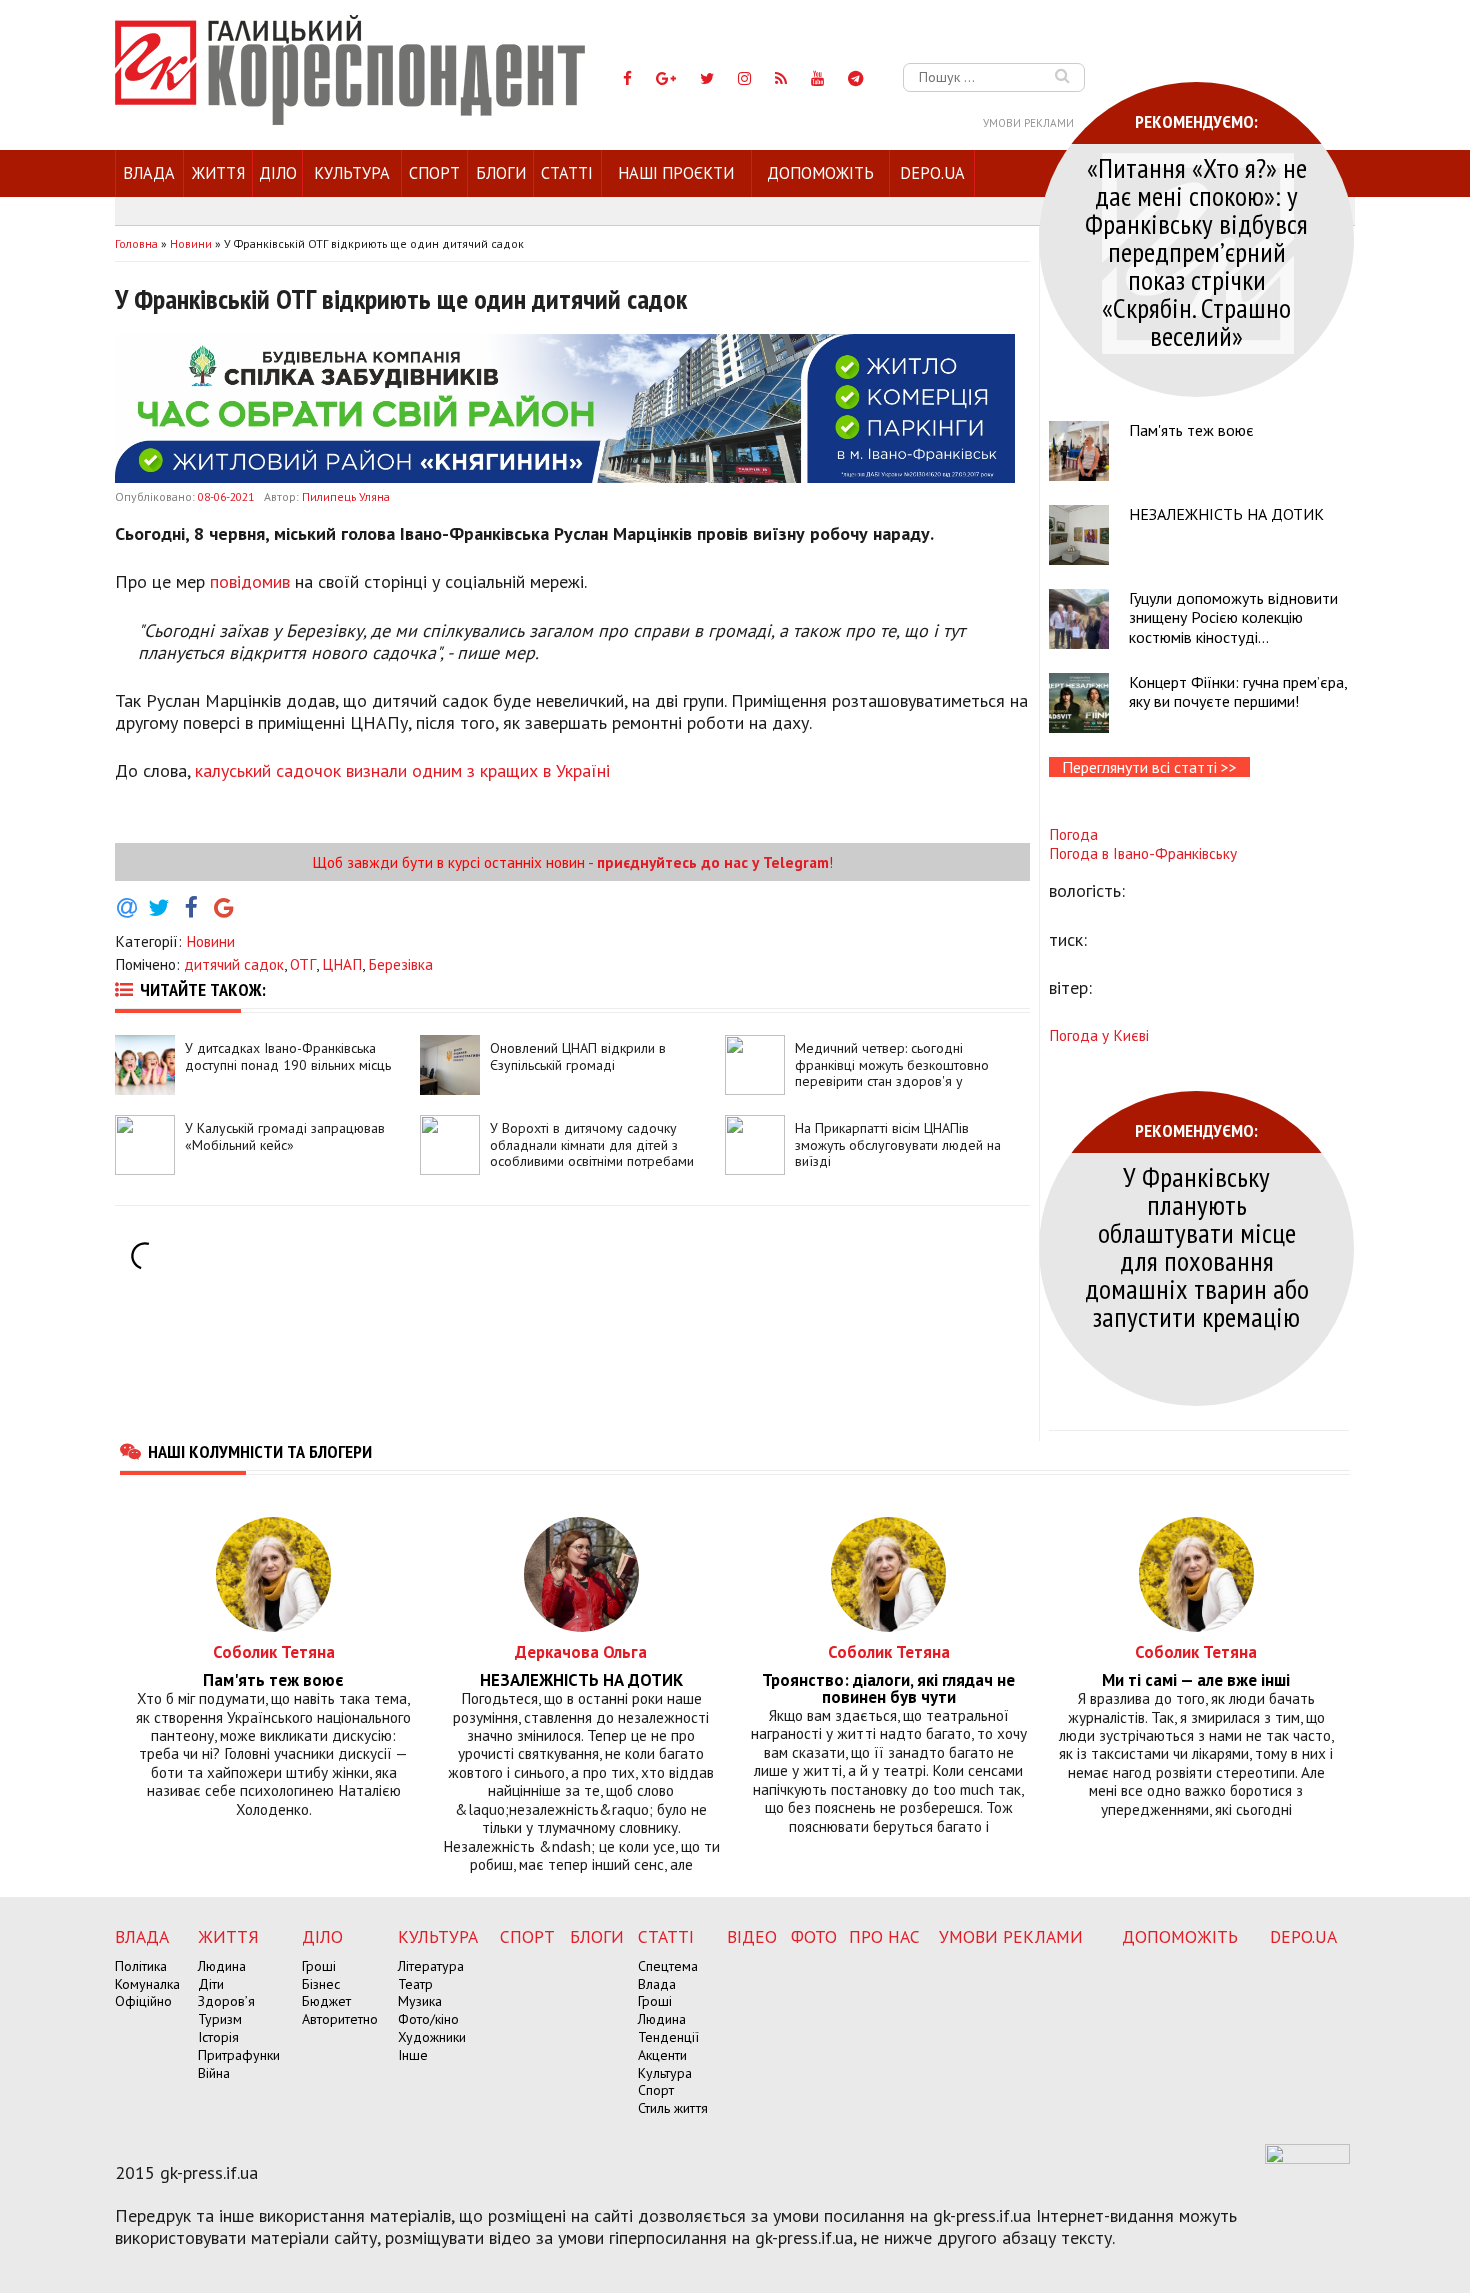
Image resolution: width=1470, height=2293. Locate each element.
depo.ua (932, 173)
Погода (1073, 834)
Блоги (501, 173)
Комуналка (147, 1984)
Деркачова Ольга (581, 1651)
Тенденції (668, 2037)
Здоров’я (226, 2001)
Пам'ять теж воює (1191, 430)
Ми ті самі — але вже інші (1196, 1680)
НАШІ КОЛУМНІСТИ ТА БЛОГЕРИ (260, 1451)
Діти (211, 1984)
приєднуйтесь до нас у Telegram (713, 862)
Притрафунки (239, 2055)
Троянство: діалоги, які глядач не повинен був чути (888, 1689)
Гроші (319, 1966)
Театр (415, 1984)
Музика (420, 2001)
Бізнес (321, 1984)
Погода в (1143, 853)
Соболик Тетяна (274, 1651)
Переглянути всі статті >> (1149, 767)
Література (431, 1966)
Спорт (434, 173)
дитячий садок (234, 964)
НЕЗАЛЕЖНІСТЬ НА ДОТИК (1226, 514)
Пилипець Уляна (346, 496)
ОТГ (303, 964)
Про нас (884, 1936)
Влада (149, 173)
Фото (814, 1936)
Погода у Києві (1099, 1035)
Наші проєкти (676, 173)
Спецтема (668, 1966)
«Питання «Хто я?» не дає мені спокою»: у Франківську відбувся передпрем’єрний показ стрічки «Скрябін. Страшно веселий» (1196, 251)
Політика (141, 1966)
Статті (567, 173)
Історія (218, 2037)
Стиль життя (673, 2108)
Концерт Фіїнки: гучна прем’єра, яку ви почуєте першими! (1238, 691)
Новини (210, 941)
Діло (278, 173)
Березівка (400, 964)
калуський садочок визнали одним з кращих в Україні (402, 770)
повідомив (250, 581)
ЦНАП (342, 964)
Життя (218, 173)
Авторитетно (340, 2019)
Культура (352, 173)
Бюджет (326, 2001)
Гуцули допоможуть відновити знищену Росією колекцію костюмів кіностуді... (1233, 617)
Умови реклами (1028, 123)
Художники (432, 2037)
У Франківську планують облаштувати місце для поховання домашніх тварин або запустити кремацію (1197, 1246)
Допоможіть (820, 173)
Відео (752, 1936)
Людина (222, 1966)
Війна (214, 2073)
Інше (413, 2055)
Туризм (220, 2019)
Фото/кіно (428, 2019)
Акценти (662, 2055)
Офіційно (143, 2001)
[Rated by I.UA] (1307, 2158)
